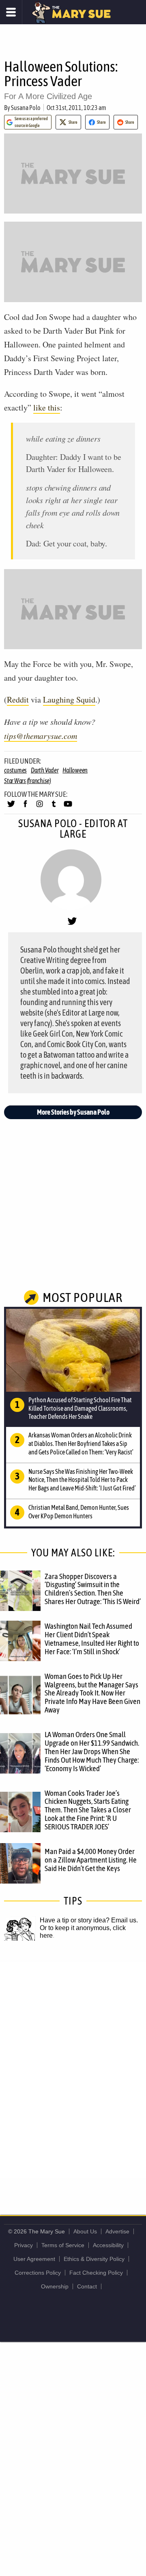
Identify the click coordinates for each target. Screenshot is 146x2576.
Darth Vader (45, 770)
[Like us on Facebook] (25, 807)
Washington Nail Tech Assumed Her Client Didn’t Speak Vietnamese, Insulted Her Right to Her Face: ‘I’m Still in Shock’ (92, 1639)
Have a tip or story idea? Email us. (89, 1920)
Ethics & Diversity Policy (94, 2259)
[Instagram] (40, 807)
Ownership (55, 2286)
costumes (15, 770)
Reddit (18, 700)
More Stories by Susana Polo (73, 1112)
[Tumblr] (54, 807)
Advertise (117, 2231)
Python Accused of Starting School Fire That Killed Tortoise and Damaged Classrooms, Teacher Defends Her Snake (80, 1408)
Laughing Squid (69, 700)
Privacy (24, 2245)
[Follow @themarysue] (11, 807)
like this (47, 407)
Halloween (75, 770)
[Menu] (11, 12)
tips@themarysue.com (41, 736)
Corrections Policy (38, 2273)
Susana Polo (26, 108)
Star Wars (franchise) (28, 781)
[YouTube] (68, 807)
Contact (87, 2286)
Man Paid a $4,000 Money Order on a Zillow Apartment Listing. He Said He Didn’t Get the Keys (91, 1860)
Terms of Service (63, 2245)
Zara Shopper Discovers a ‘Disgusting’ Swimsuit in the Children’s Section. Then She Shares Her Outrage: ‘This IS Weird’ (93, 1589)
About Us (85, 2231)
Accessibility (108, 2245)
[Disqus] (73, 2069)
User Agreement (34, 2259)
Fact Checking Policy (96, 2273)
